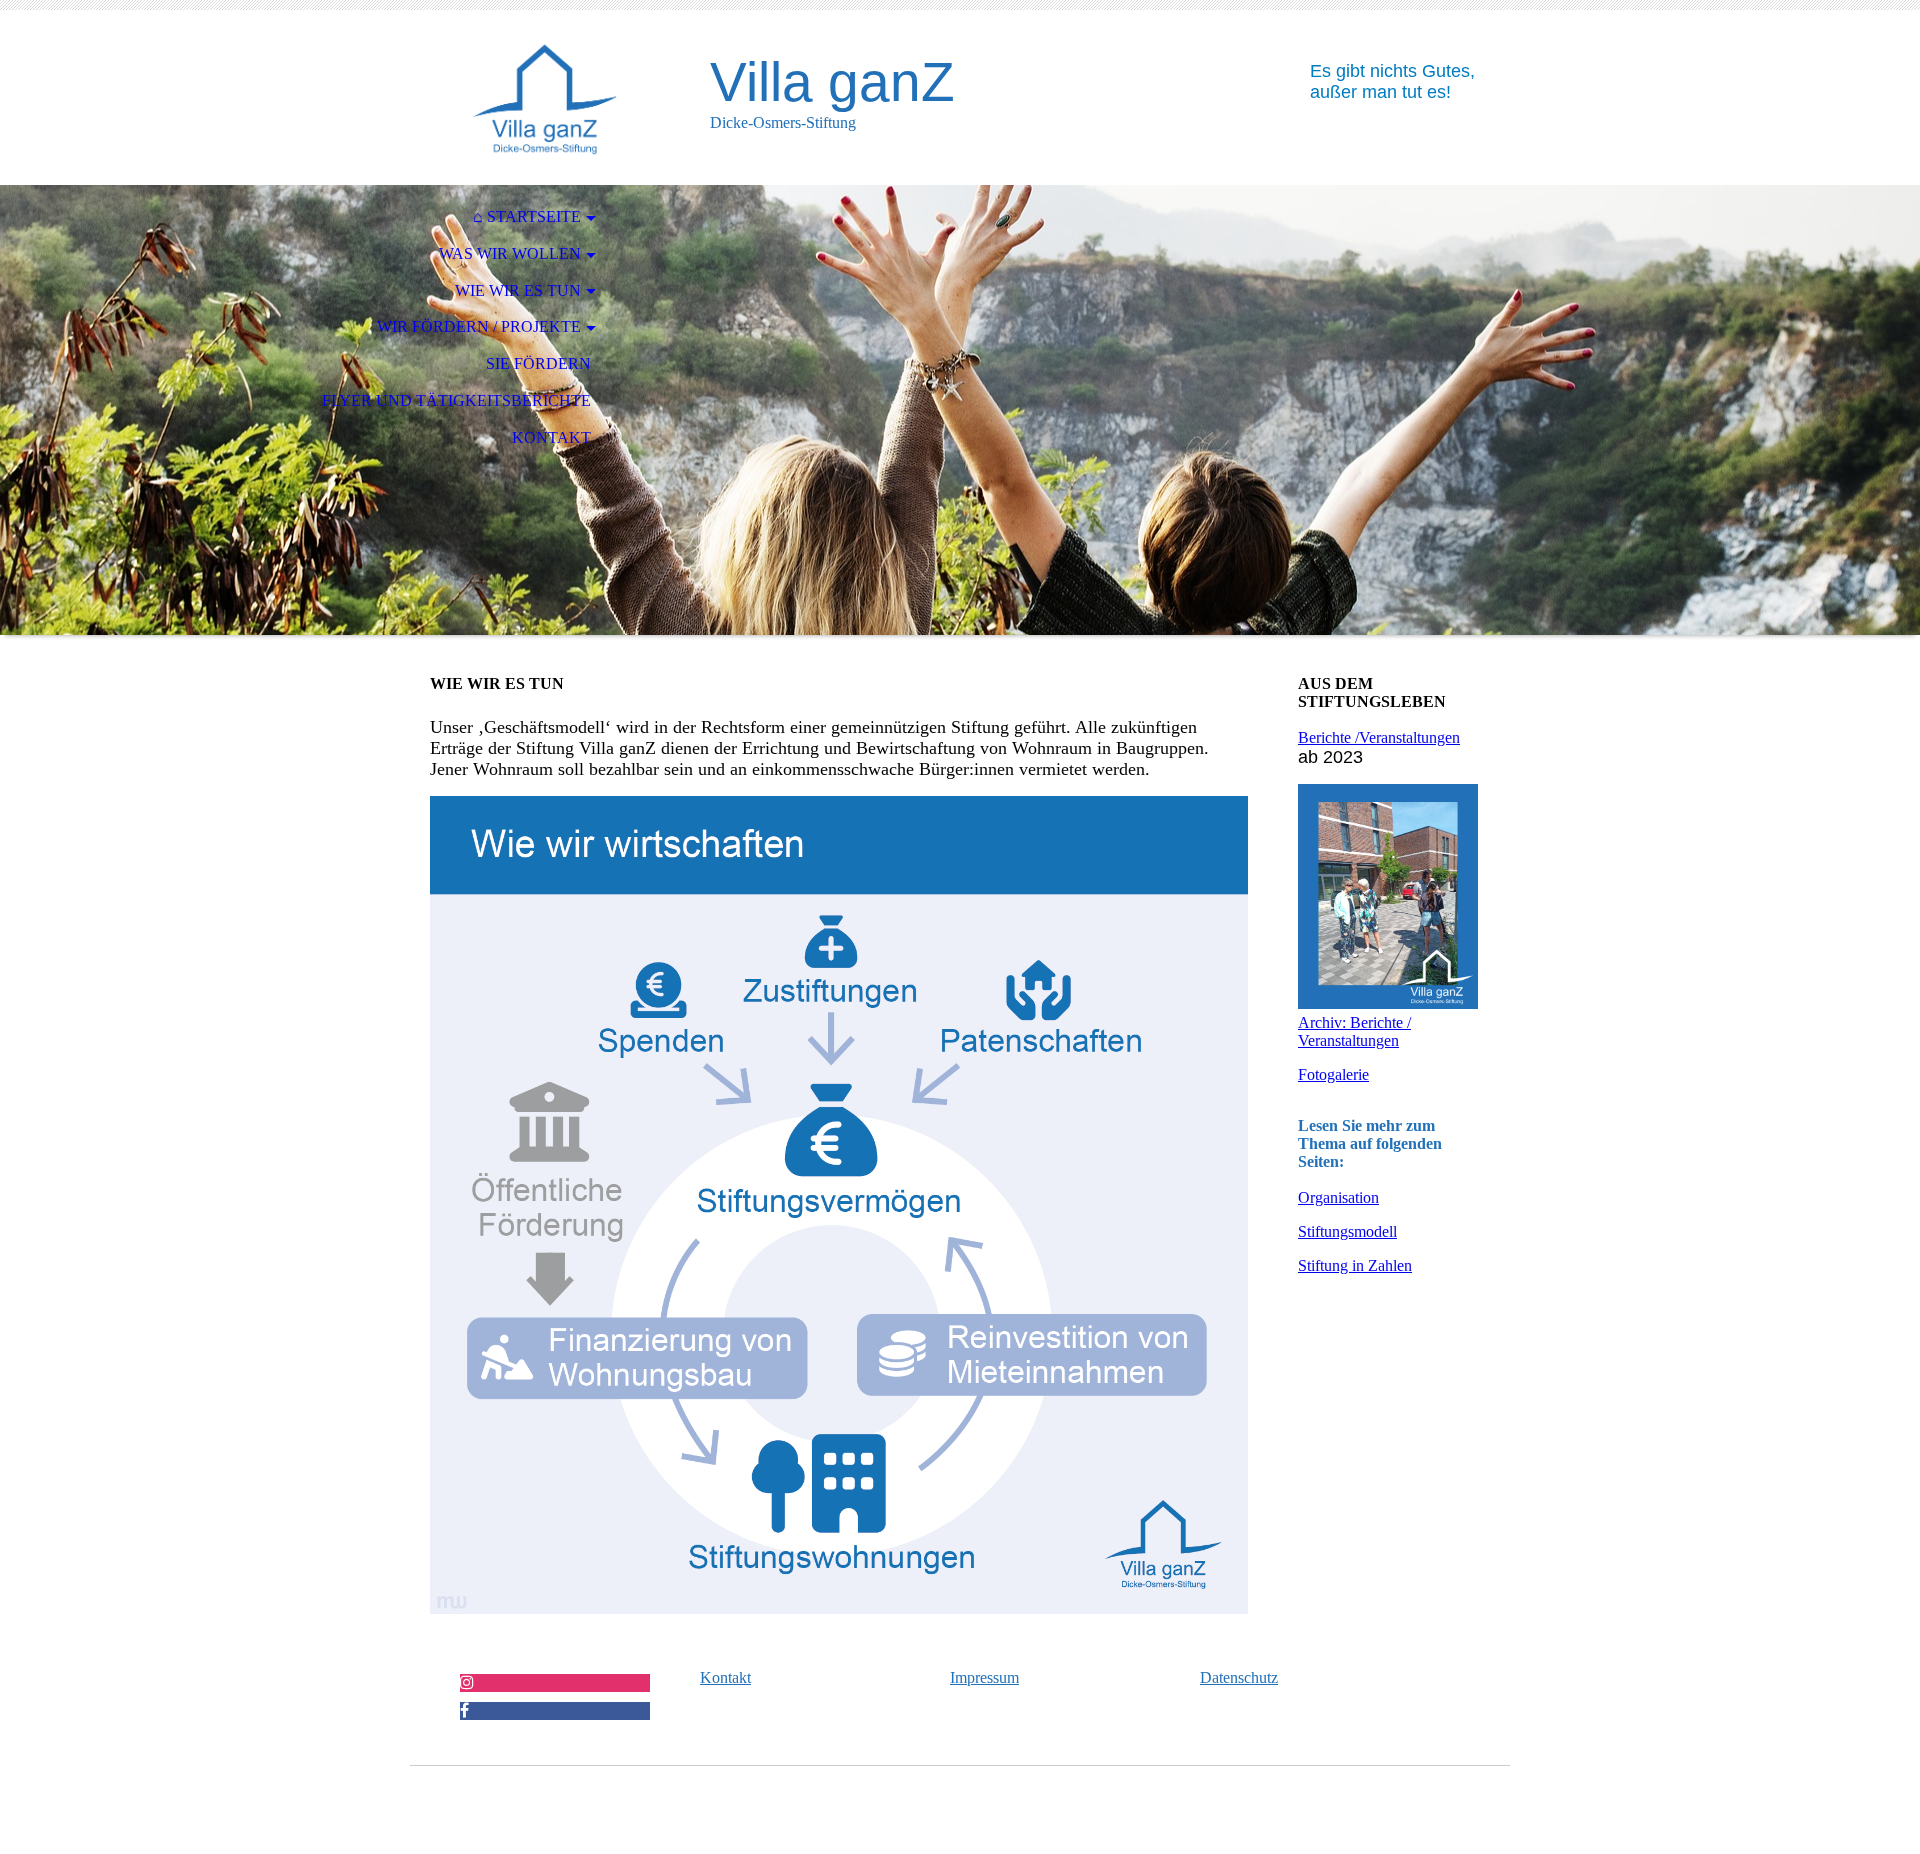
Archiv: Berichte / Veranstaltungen (1354, 1031)
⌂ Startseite (527, 216)
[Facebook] (464, 1710)
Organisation (1338, 1197)
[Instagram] (467, 1682)
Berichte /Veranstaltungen (1379, 737)
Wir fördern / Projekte (479, 326)
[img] (545, 97)
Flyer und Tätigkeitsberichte (456, 400)
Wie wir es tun (518, 290)
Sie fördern (538, 363)
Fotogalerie (1333, 1074)
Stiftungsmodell (1347, 1231)
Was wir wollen (510, 253)
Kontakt (551, 437)
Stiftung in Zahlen (1355, 1265)
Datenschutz (1239, 1677)
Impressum (984, 1677)
